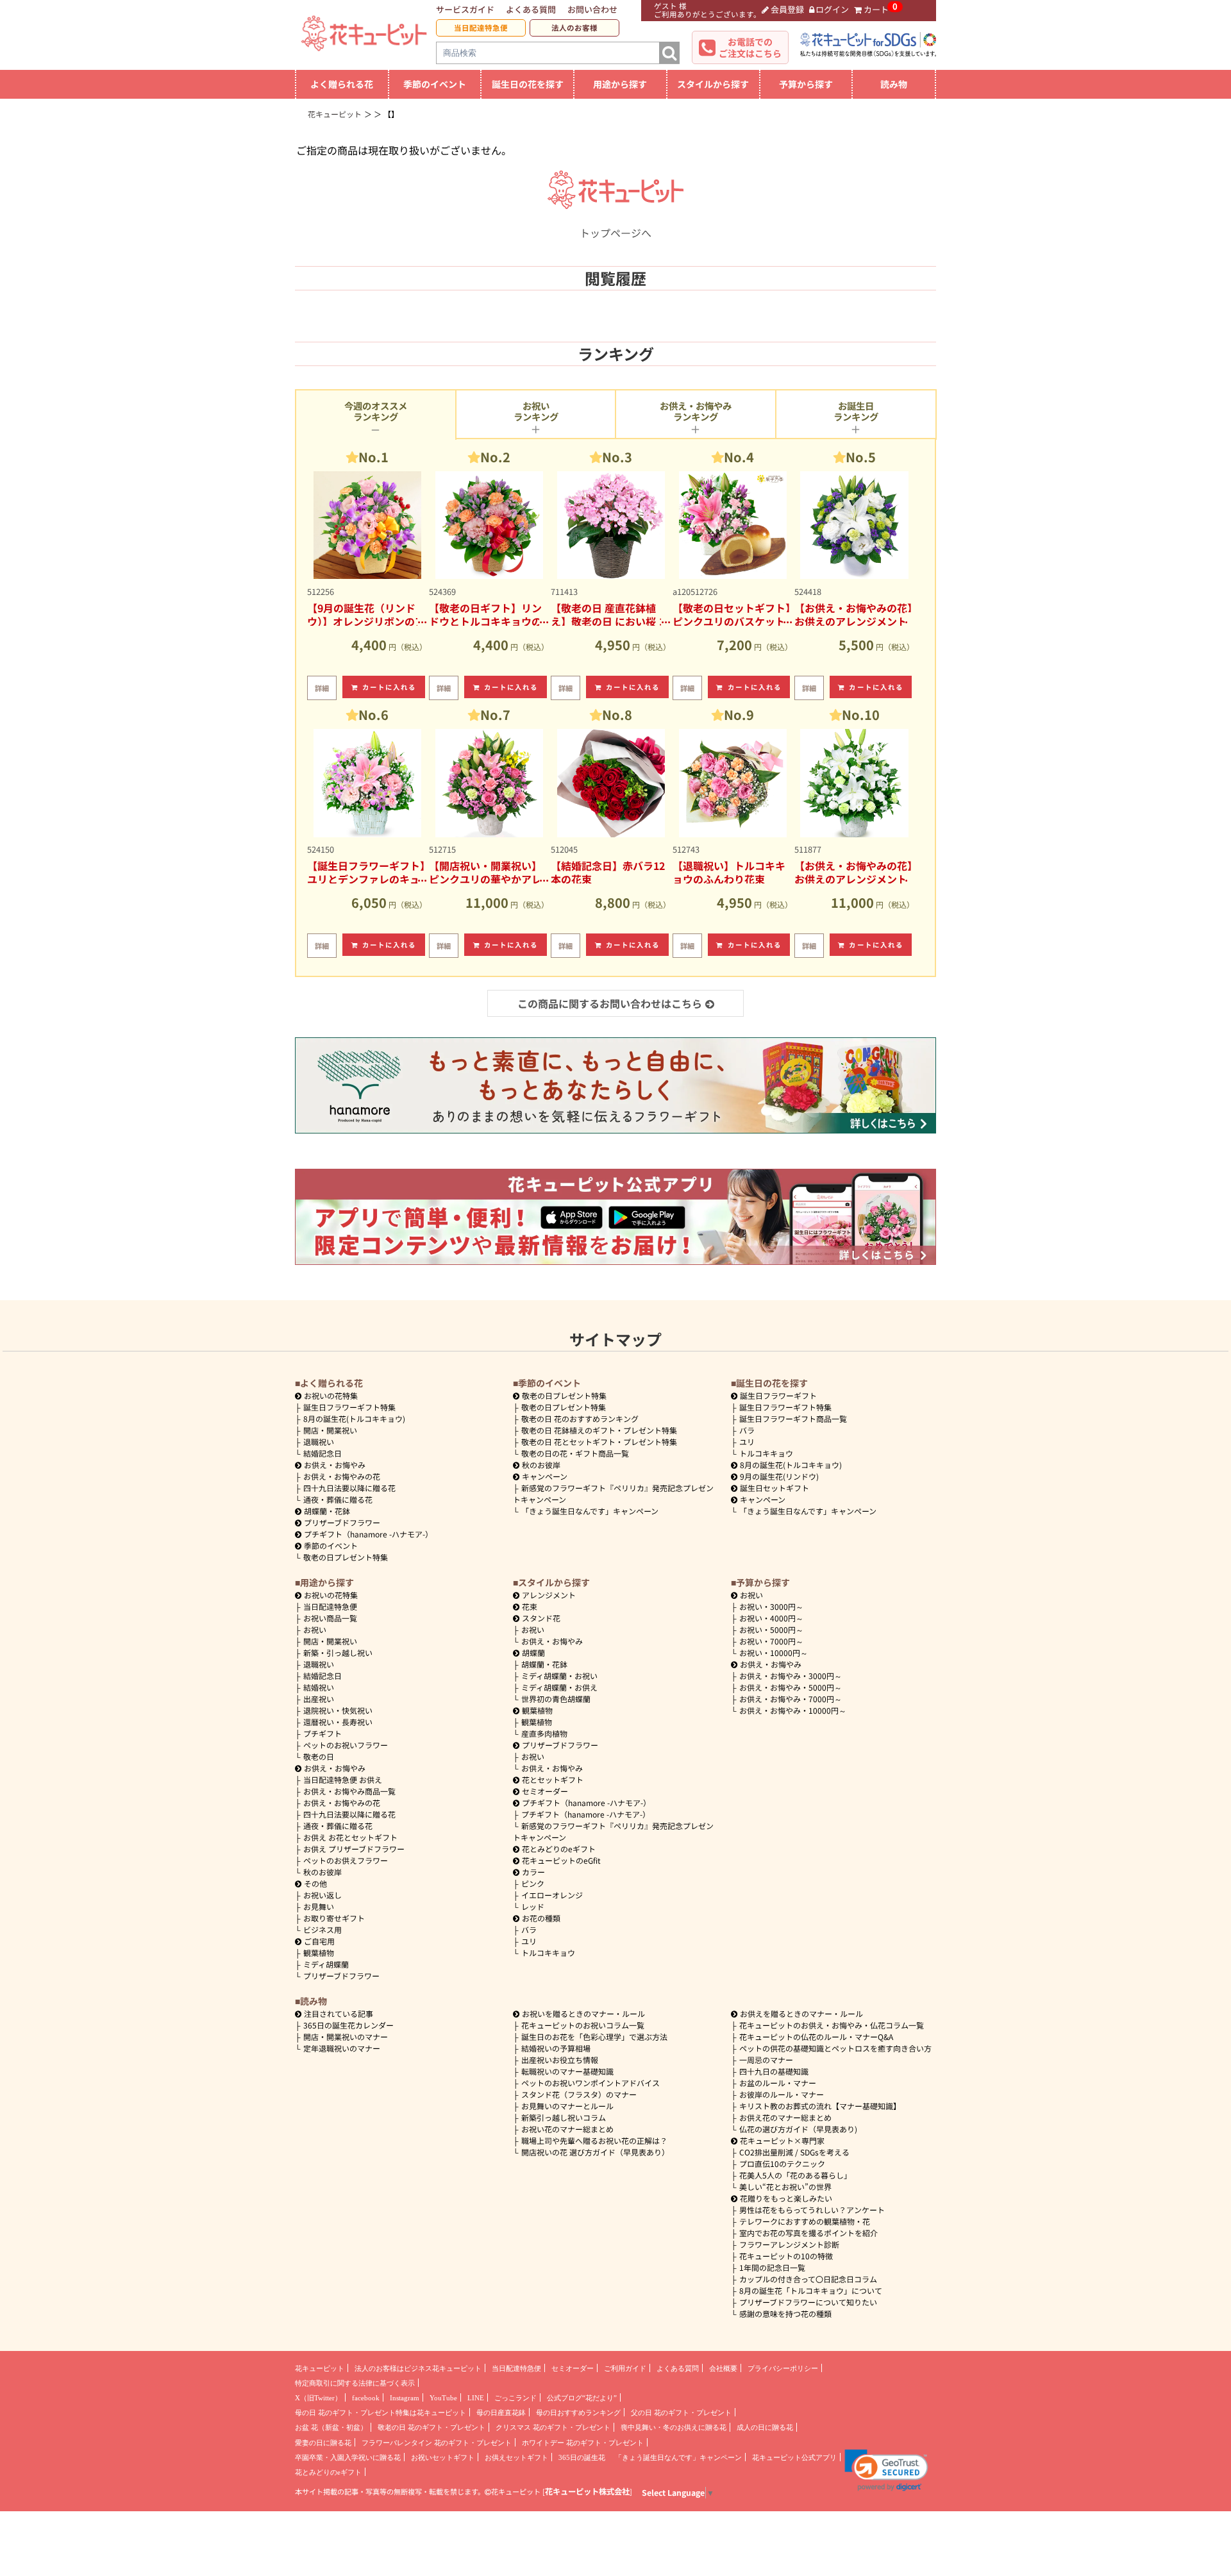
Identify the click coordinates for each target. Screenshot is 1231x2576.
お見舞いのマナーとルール (567, 2106)
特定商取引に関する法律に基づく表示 (355, 2383)
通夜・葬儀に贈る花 (338, 1499)
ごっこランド (515, 2398)
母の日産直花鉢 (501, 2413)
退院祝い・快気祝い (338, 1710)
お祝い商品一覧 (330, 1618)
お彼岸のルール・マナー (782, 2094)
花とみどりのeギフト (559, 1849)
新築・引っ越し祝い (338, 1652)
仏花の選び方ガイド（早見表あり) (798, 2129)
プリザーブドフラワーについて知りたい (808, 2302)
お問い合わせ (592, 9)
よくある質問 (531, 9)
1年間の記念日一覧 (772, 2267)
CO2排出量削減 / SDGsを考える (794, 2152)
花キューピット (320, 2368)
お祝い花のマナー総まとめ (567, 2129)
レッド (533, 1906)
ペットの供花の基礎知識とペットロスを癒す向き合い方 (835, 2048)
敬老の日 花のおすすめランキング (580, 1418)
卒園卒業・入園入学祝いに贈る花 (348, 2457)
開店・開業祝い (330, 1430)
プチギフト (322, 1733)
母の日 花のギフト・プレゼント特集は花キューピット (381, 2413)
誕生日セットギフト (775, 1488)
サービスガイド (465, 9)
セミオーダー (545, 1791)
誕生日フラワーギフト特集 (349, 1407)
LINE (476, 2398)
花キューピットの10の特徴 (786, 2256)
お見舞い (319, 1906)
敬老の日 (319, 1756)
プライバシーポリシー (783, 2368)
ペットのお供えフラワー (346, 1860)
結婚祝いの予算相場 (556, 2048)
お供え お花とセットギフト (350, 1837)
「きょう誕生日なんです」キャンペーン (590, 1511)
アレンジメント (549, 1595)
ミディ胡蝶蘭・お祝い (559, 1676)
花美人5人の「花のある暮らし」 (795, 2175)
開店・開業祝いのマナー (346, 2037)
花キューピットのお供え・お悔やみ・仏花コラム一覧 (832, 2025)
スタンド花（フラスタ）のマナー (579, 2094)
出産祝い (319, 1699)
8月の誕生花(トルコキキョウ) (354, 1418)
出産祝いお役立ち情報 (560, 2060)
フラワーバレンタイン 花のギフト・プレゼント (437, 2443)
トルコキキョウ (766, 1453)
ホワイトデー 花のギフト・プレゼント (583, 2443)
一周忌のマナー (766, 2060)
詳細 (322, 688)
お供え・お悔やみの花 (342, 1476)
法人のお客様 (574, 28)
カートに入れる (389, 687)
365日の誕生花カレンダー (348, 2025)
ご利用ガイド (625, 2368)
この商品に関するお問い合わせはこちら (610, 1003)
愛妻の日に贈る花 (323, 2443)
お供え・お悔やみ (335, 1465)
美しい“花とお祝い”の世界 (785, 2187)
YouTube (443, 2398)
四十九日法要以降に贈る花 (349, 1488)
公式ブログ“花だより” (582, 2398)
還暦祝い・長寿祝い (338, 1722)
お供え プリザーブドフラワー (354, 1849)
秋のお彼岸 (541, 1465)
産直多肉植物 (544, 1733)
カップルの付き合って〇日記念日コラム (808, 2279)
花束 (530, 1606)
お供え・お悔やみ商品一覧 (349, 1791)
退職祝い (319, 1442)
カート (876, 9)
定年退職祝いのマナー (342, 2048)
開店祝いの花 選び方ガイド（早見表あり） (595, 2152)
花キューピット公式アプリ (794, 2457)
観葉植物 (319, 1953)
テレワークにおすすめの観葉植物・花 (805, 2221)
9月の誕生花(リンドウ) (779, 1476)
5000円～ (771, 1629)
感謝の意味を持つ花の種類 (785, 2313)
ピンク (533, 1883)
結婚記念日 (322, 1453)
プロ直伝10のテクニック (782, 2163)
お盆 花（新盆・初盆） (331, 2427)
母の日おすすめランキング (578, 2413)
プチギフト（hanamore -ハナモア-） (368, 1534)
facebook (366, 2398)
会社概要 (723, 2368)
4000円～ (771, 1618)
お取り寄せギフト (334, 1918)
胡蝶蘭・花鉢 (327, 1511)
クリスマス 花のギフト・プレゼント (553, 2427)
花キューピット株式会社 (587, 2491)
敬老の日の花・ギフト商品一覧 (575, 1453)
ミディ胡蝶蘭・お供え (559, 1687)
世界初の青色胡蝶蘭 (556, 1699)
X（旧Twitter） (318, 2398)
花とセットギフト (553, 1779)
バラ (747, 1430)
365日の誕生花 (582, 2457)
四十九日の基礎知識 (774, 2071)
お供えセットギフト (516, 2457)
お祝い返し (322, 1895)
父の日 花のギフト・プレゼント (681, 2413)
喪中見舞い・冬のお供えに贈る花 (674, 2427)
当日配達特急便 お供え (343, 1779)
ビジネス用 (322, 1929)
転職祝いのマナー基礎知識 (567, 2071)
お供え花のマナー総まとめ (785, 2117)
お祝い (315, 1629)
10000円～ (774, 1652)
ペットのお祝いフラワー (346, 1745)
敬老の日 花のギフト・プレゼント (431, 2427)
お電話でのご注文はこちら (750, 47)
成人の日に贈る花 (765, 2427)
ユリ (747, 1442)
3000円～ (771, 1606)
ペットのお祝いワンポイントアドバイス (590, 2083)
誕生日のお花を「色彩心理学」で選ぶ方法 (594, 2037)
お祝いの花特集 (331, 1395)
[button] (886, 2470)
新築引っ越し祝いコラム (564, 2117)
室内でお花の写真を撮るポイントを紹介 (808, 2233)
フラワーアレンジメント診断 (789, 2244)
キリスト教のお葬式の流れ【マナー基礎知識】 (820, 2106)
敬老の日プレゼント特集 (346, 1557)
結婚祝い (319, 1687)
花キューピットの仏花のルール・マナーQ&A (816, 2037)
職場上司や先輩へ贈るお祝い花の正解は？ (594, 2140)
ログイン (832, 9)
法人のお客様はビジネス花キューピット (418, 2368)
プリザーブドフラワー (342, 1522)
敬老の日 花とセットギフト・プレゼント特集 (599, 1442)
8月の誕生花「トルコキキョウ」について (811, 2290)
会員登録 (787, 9)
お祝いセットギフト (443, 2457)
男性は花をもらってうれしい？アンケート (812, 2210)
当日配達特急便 (481, 28)
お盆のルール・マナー (778, 2083)
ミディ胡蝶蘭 (326, 1964)
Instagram (405, 2398)
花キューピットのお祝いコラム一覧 (583, 2025)
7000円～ (771, 1641)
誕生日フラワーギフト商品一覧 (793, 1418)
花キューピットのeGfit (561, 1860)
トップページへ (615, 233)
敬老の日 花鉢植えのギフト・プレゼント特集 (599, 1430)
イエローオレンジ (552, 1895)
